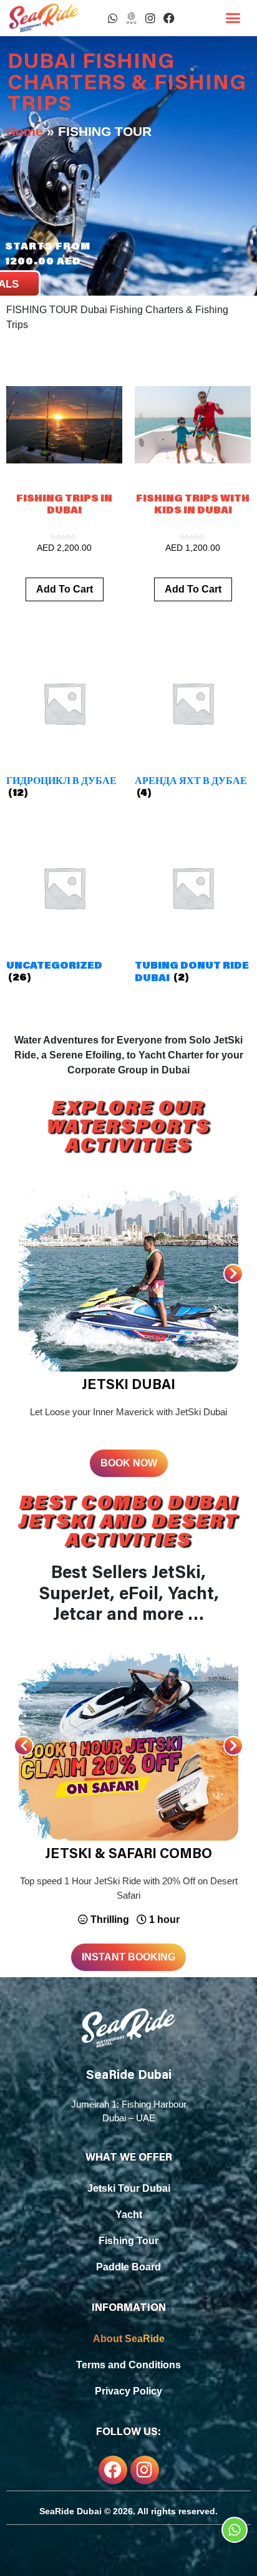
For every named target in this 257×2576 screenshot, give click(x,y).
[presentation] (233, 1274)
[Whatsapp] (113, 18)
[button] (233, 18)
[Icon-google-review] (132, 18)
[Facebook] (169, 18)
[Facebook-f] (113, 2470)
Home (25, 131)
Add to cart (65, 589)
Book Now (129, 1463)
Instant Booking (128, 1957)
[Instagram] (150, 18)
